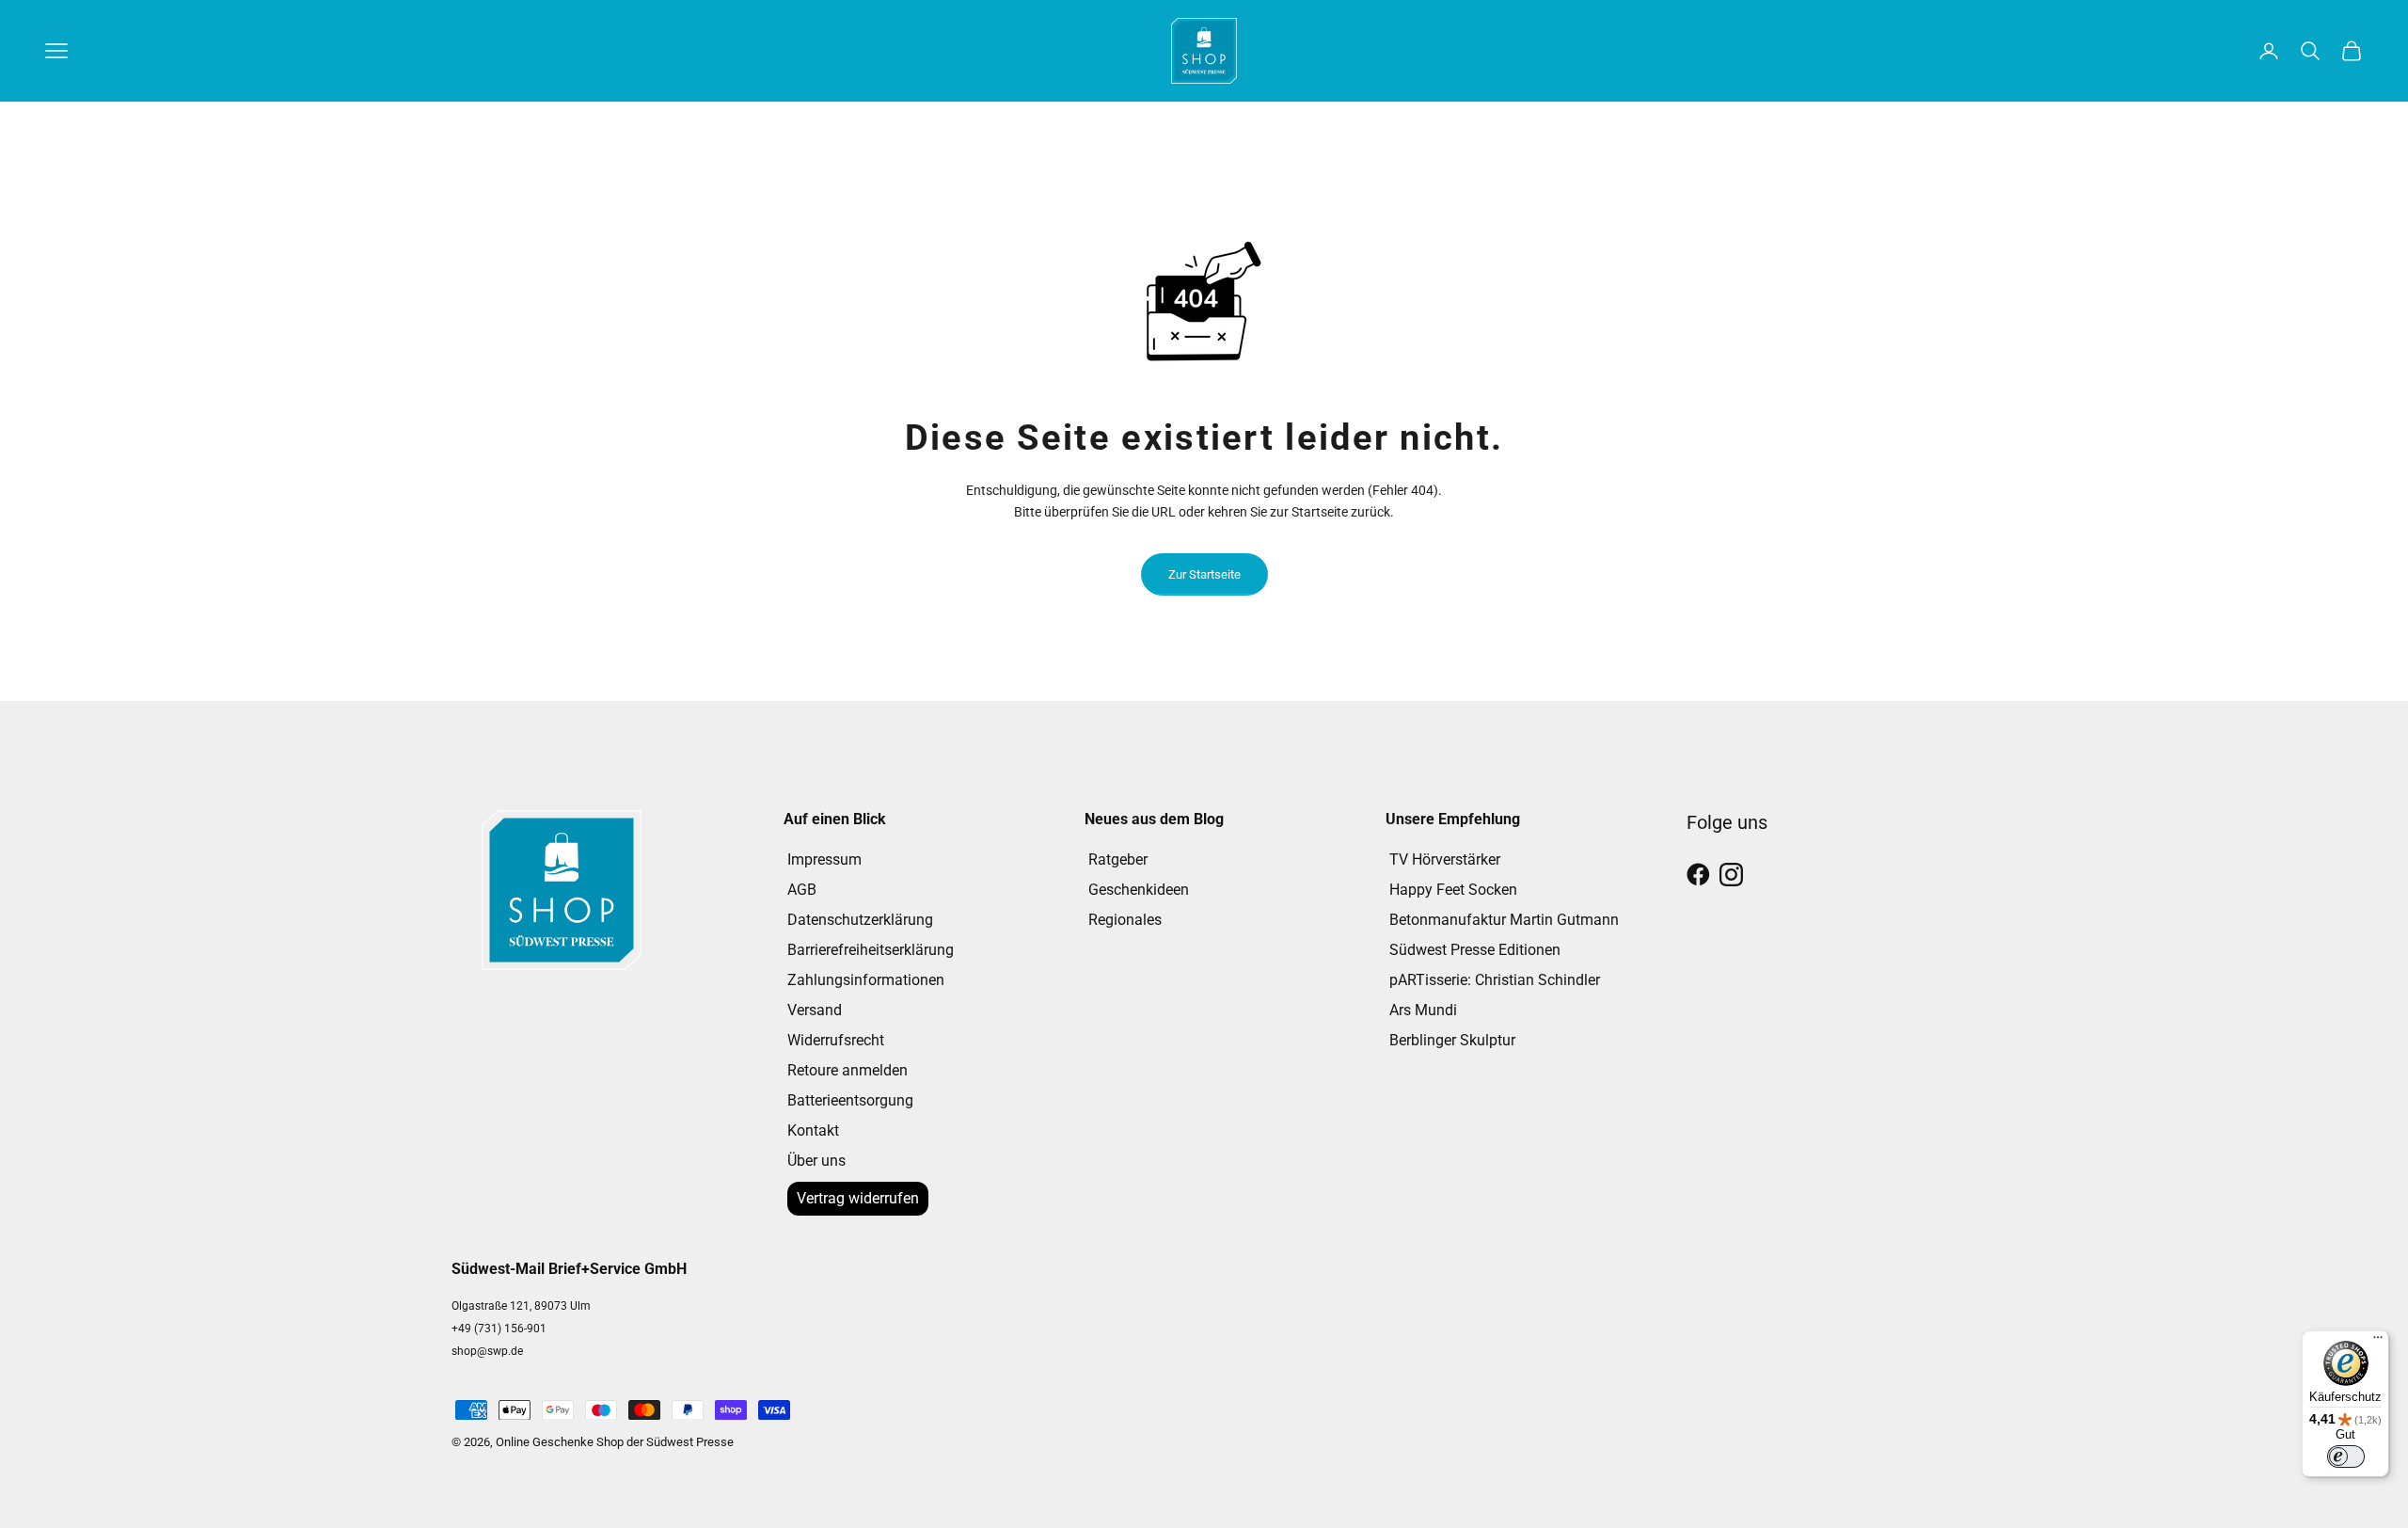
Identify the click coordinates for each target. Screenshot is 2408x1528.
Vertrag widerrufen (858, 1198)
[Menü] (2378, 1342)
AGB (802, 890)
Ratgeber (1118, 859)
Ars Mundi (1423, 1010)
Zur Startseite (1204, 574)
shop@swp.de (487, 1351)
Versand (815, 1010)
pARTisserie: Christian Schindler (1495, 980)
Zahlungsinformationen (866, 980)
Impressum (824, 859)
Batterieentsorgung (850, 1100)
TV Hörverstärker (1445, 859)
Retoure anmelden (848, 1070)
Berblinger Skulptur (1452, 1040)
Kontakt (813, 1130)
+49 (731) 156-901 (499, 1329)
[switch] (2346, 1456)
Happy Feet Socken (1453, 890)
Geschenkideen (1139, 890)
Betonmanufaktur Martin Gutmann (1504, 920)
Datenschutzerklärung (860, 920)
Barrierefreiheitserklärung (871, 950)
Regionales (1125, 920)
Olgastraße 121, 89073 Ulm (521, 1306)
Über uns (816, 1161)
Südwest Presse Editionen (1475, 950)
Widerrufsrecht (836, 1040)
